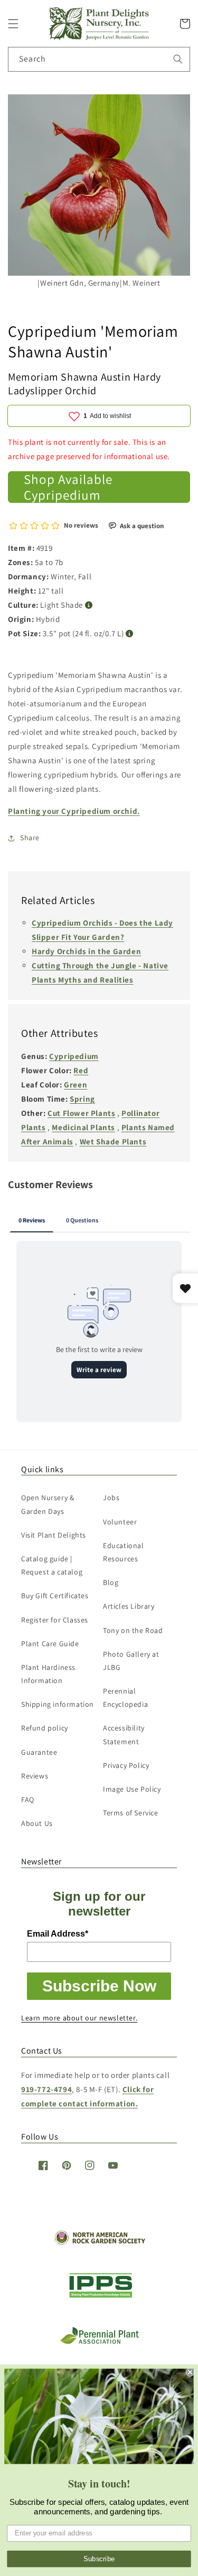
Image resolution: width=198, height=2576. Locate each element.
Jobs (111, 1498)
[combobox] (99, 59)
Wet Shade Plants (113, 1141)
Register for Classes (55, 1620)
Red (81, 1070)
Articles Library (129, 1606)
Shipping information (58, 1704)
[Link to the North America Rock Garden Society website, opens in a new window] (99, 2243)
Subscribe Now (99, 1986)
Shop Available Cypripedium (68, 487)
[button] (13, 24)
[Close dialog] (190, 2372)
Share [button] (30, 838)
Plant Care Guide (50, 1644)
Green (76, 1085)
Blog (111, 1582)
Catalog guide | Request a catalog (52, 1565)
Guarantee (39, 1752)
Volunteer (120, 1522)
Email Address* (58, 1934)
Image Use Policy (132, 1789)
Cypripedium (74, 1056)
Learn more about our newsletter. (79, 2018)
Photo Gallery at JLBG (131, 1661)
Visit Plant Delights (54, 1535)
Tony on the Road (133, 1630)
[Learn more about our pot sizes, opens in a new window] (130, 634)
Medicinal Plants (83, 1127)
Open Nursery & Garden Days (48, 1504)
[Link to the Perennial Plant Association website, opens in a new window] (99, 2342)
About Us (37, 1823)
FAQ (28, 1800)
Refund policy (45, 1728)
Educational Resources (124, 1552)
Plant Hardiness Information (48, 1674)
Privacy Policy (126, 1765)
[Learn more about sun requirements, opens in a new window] (89, 605)
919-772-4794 (46, 2089)
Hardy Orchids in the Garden (86, 951)
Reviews (35, 1776)
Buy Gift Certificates (55, 1596)
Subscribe (99, 2559)
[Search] (178, 59)
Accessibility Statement (124, 1734)
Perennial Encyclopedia (125, 1698)
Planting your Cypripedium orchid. (74, 811)
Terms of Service (131, 1813)
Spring (82, 1099)
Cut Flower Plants (81, 1113)
